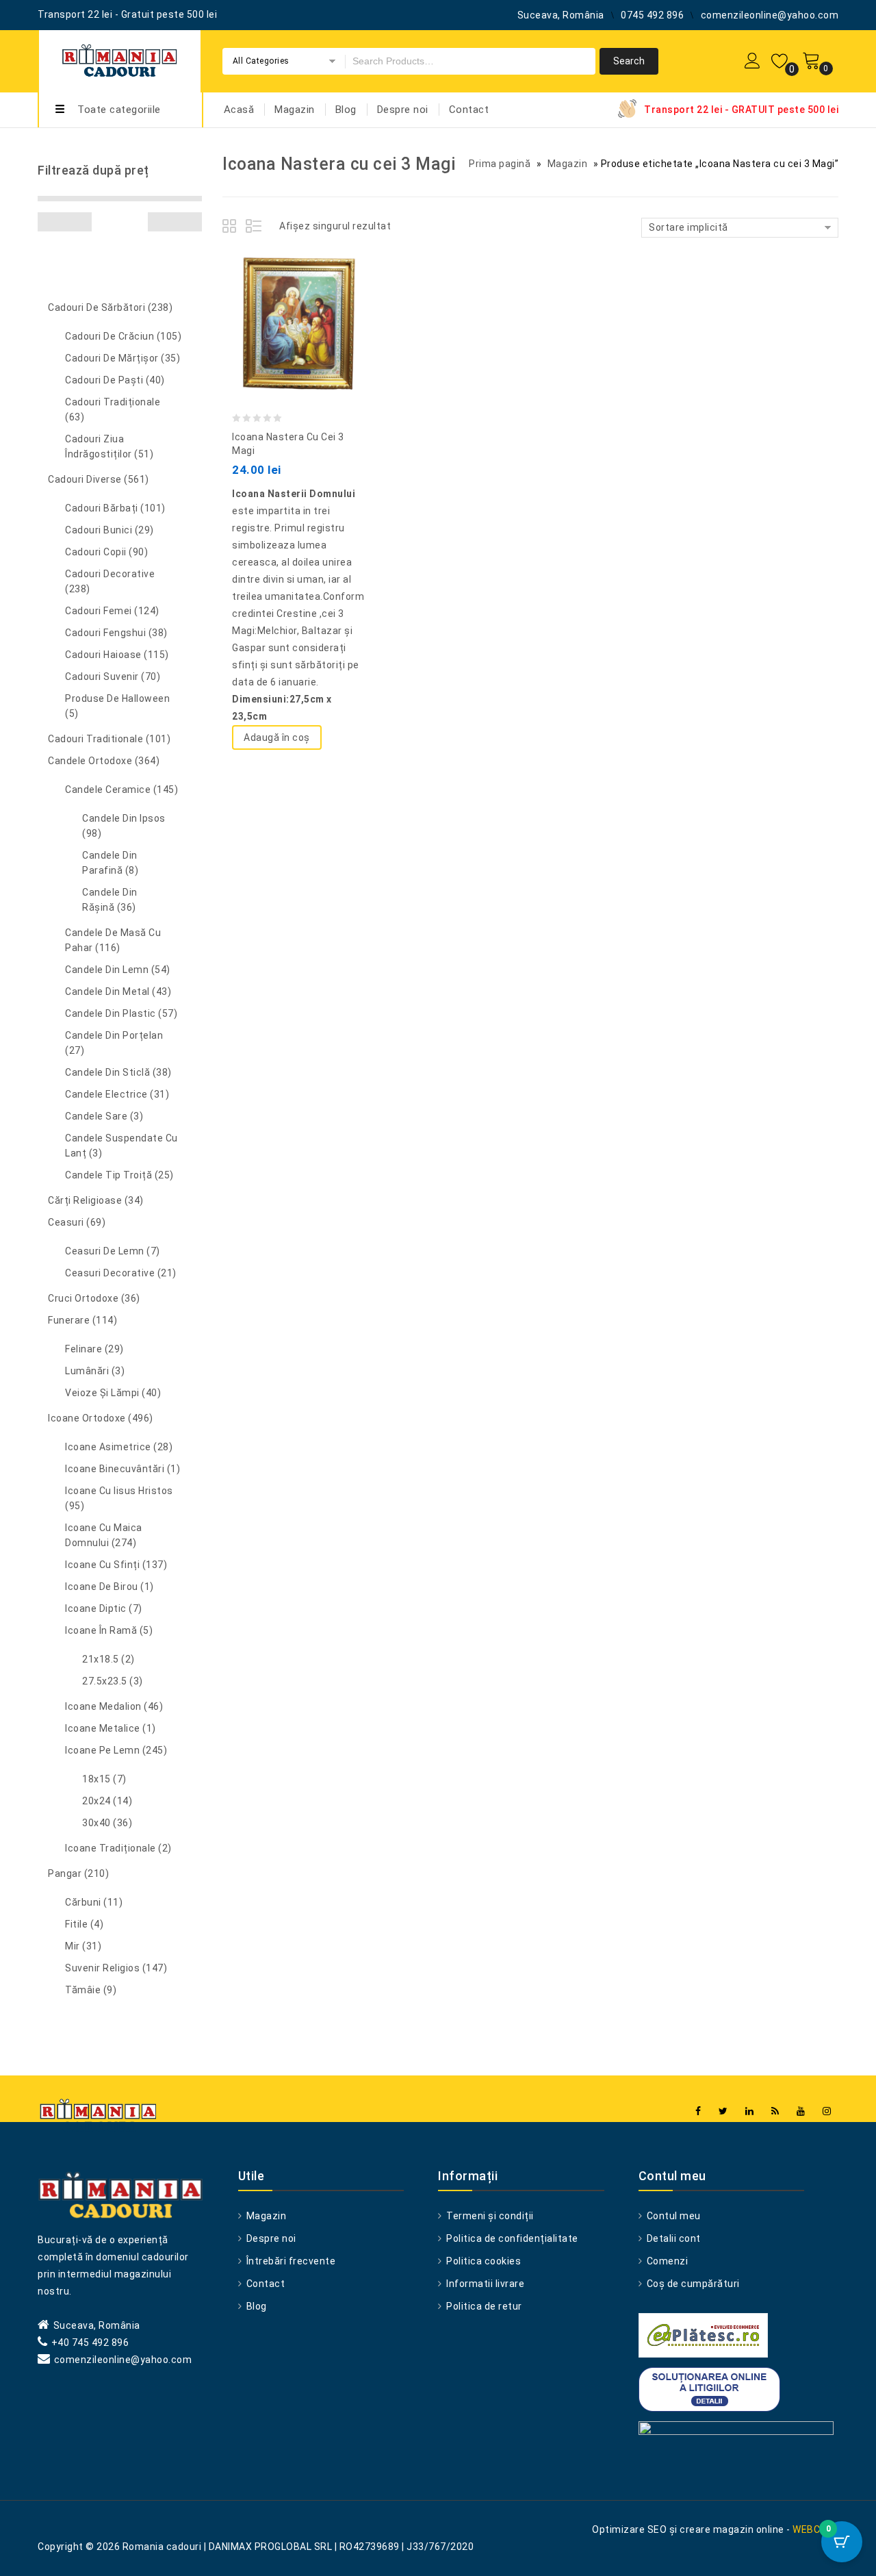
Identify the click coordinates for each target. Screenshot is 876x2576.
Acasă (239, 110)
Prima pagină (500, 164)
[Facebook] (698, 2111)
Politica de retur (483, 2306)
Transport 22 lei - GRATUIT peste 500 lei (741, 110)
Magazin (295, 110)
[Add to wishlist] (286, 292)
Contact (469, 110)
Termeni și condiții (489, 2216)
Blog (346, 110)
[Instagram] (827, 2111)
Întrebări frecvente (289, 2261)
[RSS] (775, 2111)
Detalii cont (672, 2238)
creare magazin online (732, 2529)
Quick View (313, 292)
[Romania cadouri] (120, 59)
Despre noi (403, 110)
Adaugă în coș (277, 737)
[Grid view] (231, 228)
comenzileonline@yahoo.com (770, 15)
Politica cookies (482, 2261)
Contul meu (672, 2216)
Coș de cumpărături (692, 2284)
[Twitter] (723, 2111)
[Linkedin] (750, 2111)
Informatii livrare (484, 2284)
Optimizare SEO (629, 2529)
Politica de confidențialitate (511, 2238)
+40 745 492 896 (90, 2343)
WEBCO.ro (815, 2529)
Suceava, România (561, 15)
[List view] (255, 228)
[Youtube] (801, 2111)
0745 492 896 (652, 15)
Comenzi (666, 2261)
